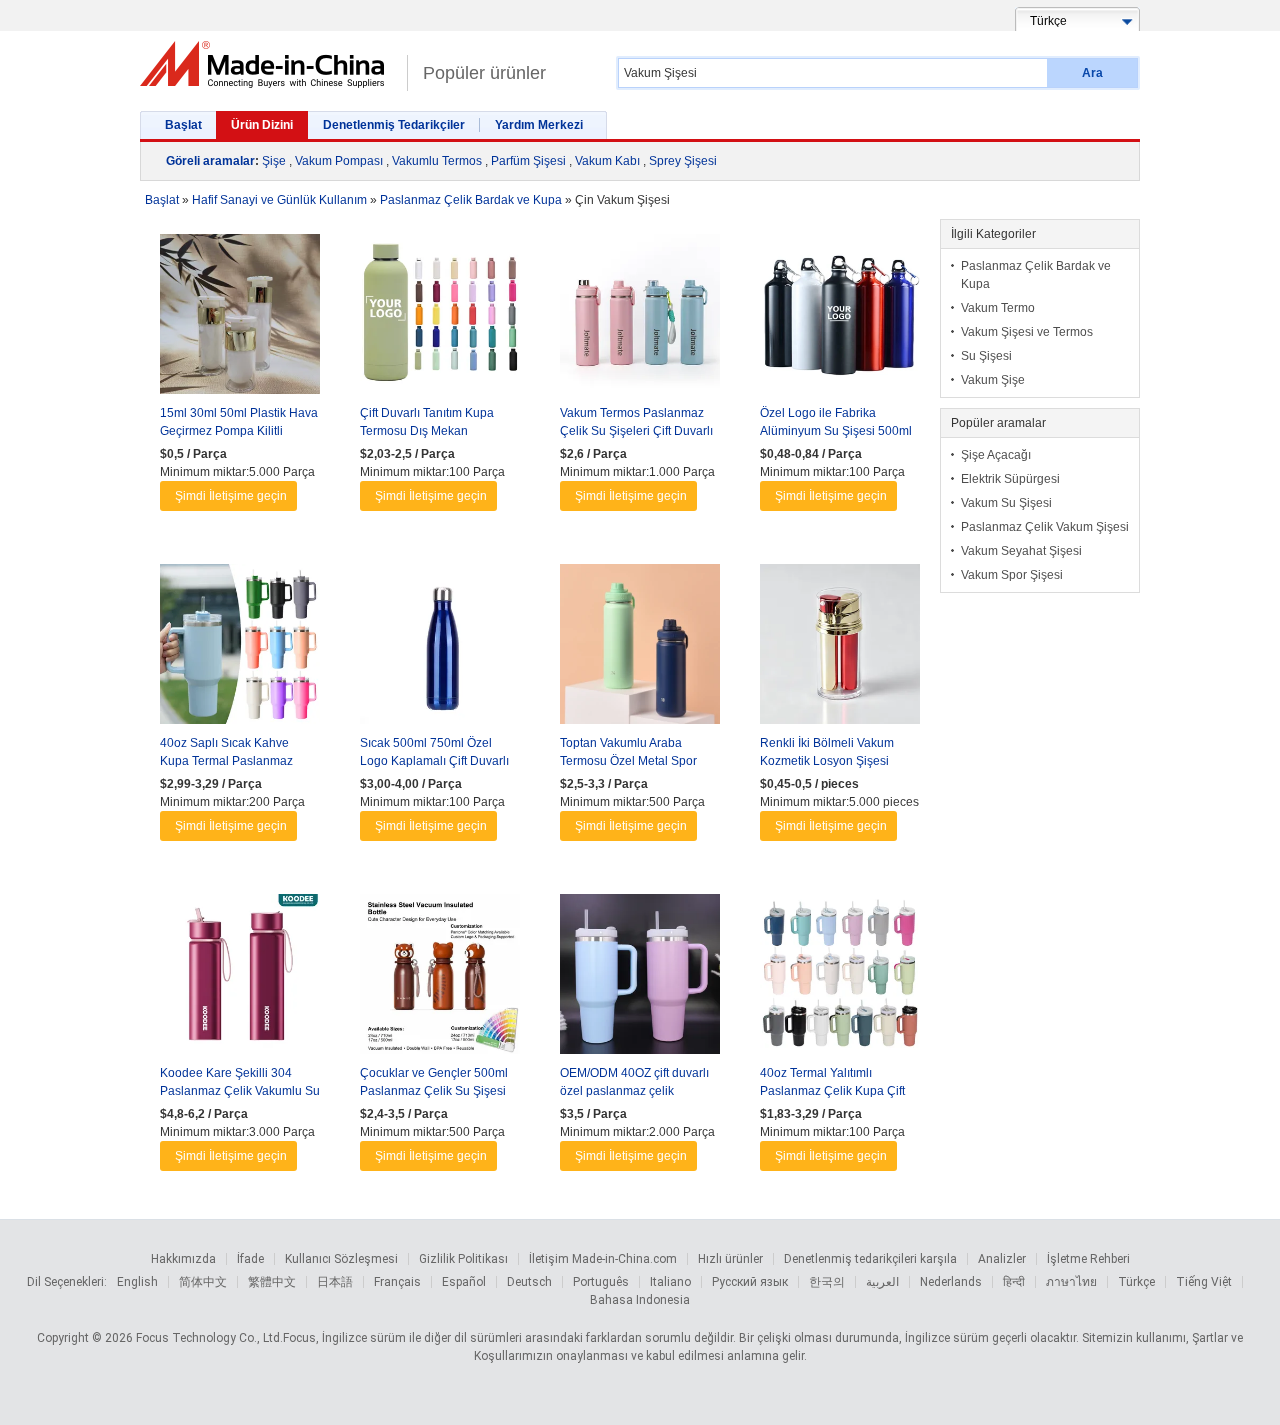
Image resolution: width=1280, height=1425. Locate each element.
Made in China (268, 64)
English (137, 1282)
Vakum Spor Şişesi (1012, 575)
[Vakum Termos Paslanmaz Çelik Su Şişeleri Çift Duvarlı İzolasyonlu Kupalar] (640, 319)
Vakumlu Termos (437, 161)
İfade (250, 1259)
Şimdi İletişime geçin (231, 496)
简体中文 (203, 1282)
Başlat (183, 125)
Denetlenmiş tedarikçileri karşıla (870, 1259)
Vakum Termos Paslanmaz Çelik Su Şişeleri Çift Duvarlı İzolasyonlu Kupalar (636, 431)
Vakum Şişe (993, 380)
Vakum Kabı (607, 161)
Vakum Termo (998, 308)
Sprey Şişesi (683, 161)
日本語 (335, 1282)
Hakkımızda (183, 1259)
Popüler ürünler (484, 73)
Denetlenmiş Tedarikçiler (394, 125)
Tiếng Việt (1204, 1282)
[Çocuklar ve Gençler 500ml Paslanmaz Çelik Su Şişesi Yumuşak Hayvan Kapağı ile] (440, 979)
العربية (882, 1282)
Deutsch (529, 1282)
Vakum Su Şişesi (1006, 503)
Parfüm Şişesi (528, 161)
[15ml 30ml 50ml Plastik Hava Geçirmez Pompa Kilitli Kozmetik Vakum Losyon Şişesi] (240, 319)
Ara (1092, 73)
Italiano (670, 1282)
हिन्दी (1014, 1282)
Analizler (1002, 1259)
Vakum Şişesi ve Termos (1027, 332)
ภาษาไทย (1071, 1282)
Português (601, 1282)
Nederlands (951, 1282)
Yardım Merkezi (539, 125)
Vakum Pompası (339, 161)
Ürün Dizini (262, 125)
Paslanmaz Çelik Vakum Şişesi (1045, 527)
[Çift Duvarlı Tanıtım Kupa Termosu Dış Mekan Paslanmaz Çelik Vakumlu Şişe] (440, 319)
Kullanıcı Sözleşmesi (341, 1259)
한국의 (827, 1282)
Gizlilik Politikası (463, 1259)
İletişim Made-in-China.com (603, 1259)
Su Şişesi (986, 356)
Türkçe (1136, 1282)
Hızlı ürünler (730, 1259)
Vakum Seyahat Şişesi (1021, 551)
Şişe (274, 161)
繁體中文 (272, 1282)
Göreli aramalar (210, 161)
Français (397, 1282)
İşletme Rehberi (1088, 1259)
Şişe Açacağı (996, 455)
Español (464, 1282)
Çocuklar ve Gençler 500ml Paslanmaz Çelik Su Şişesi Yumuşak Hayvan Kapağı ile (436, 1091)
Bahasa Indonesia (640, 1300)
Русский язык (750, 1282)
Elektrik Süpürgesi (1010, 479)
